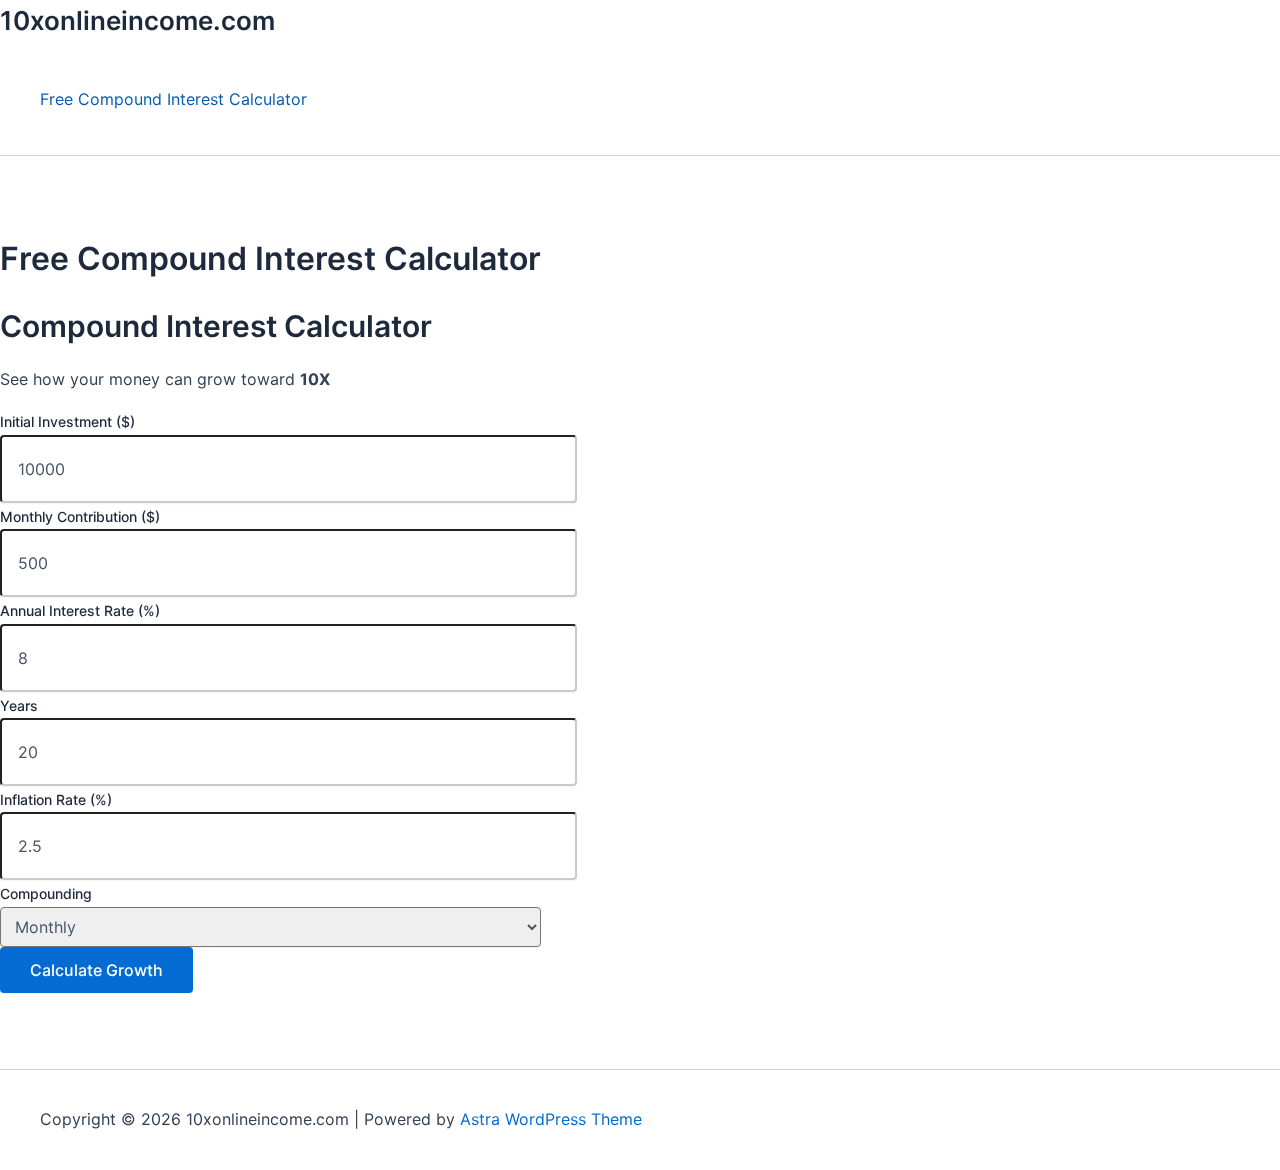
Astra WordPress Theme (551, 1119)
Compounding (46, 893)
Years (19, 705)
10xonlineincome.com (137, 20)
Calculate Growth (96, 970)
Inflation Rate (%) (56, 799)
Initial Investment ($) (67, 421)
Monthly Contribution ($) (80, 516)
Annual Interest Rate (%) (80, 610)
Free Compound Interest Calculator (173, 99)
